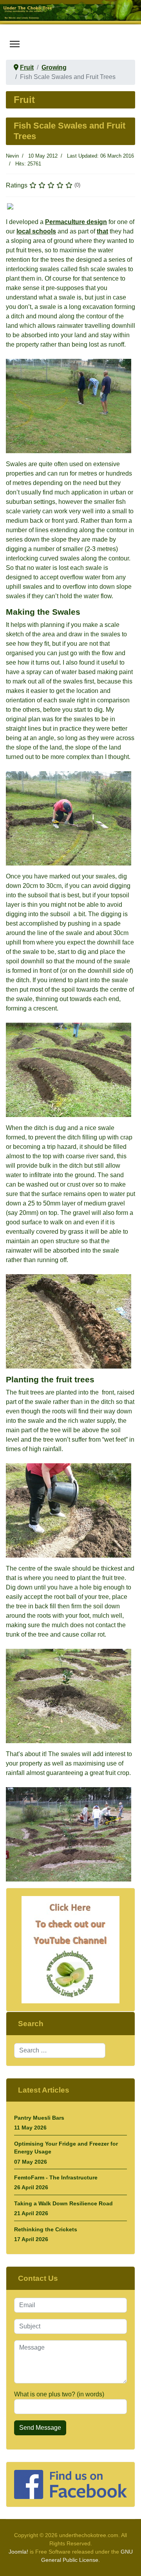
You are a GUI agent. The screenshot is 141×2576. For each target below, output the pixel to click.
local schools (36, 231)
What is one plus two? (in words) (59, 2394)
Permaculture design (76, 222)
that (102, 231)
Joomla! (18, 2552)
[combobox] (60, 2051)
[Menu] (15, 44)
